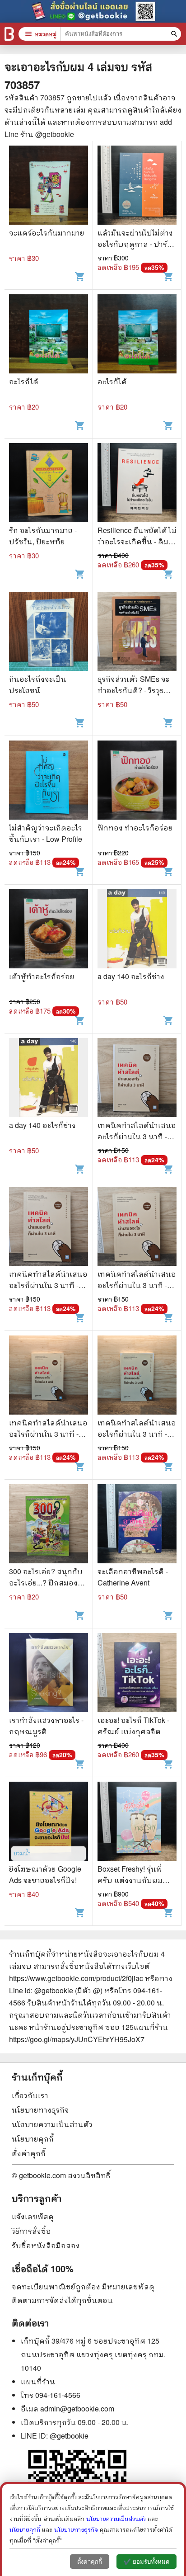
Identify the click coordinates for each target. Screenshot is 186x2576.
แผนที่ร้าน (38, 2381)
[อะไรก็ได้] (49, 335)
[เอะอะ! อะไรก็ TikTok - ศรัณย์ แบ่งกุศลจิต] (137, 1674)
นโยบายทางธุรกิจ (40, 2110)
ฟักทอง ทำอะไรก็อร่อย (135, 828)
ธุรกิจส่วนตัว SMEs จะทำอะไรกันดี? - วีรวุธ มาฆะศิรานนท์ (133, 690)
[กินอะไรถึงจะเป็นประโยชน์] (49, 632)
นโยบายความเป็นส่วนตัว (52, 2124)
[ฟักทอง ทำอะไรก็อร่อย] (137, 781)
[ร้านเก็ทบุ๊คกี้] (9, 34)
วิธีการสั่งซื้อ (31, 2231)
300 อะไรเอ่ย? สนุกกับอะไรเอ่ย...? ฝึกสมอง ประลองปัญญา (46, 1583)
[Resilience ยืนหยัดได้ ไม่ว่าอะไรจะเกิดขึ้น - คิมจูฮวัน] (137, 484)
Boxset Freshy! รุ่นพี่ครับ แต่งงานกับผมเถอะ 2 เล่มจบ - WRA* (134, 1880)
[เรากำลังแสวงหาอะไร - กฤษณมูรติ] (49, 1674)
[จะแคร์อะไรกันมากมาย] (49, 186)
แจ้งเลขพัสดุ (33, 2216)
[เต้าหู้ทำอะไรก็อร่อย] (49, 930)
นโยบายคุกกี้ (33, 2139)
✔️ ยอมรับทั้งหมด (146, 2562)
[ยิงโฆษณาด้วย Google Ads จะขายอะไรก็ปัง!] (49, 1822)
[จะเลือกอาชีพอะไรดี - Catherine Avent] (137, 1525)
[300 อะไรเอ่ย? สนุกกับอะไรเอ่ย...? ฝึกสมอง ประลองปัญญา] (49, 1525)
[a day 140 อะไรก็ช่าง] (137, 930)
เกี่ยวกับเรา (30, 2095)
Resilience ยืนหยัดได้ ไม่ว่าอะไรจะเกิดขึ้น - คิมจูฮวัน (137, 541)
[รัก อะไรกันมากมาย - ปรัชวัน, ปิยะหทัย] (49, 484)
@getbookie (69, 2436)
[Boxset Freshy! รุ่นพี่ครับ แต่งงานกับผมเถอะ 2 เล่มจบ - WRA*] (137, 1822)
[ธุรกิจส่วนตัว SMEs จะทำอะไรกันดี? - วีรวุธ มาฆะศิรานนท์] (137, 632)
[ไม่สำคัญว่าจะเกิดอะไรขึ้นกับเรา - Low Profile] (49, 781)
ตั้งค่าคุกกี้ (29, 2153)
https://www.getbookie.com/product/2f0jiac (76, 1978)
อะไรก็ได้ (24, 381)
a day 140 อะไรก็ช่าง (131, 976)
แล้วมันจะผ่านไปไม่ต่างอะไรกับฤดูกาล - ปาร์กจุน (135, 244)
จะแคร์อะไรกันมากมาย (47, 233)
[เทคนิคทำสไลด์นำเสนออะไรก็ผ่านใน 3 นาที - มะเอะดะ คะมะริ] (137, 1079)
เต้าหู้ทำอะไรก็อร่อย (42, 976)
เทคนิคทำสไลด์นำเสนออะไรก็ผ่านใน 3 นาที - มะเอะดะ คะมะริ (137, 1136)
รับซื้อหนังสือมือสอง (46, 2245)
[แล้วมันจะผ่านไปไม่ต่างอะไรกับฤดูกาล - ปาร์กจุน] (137, 186)
